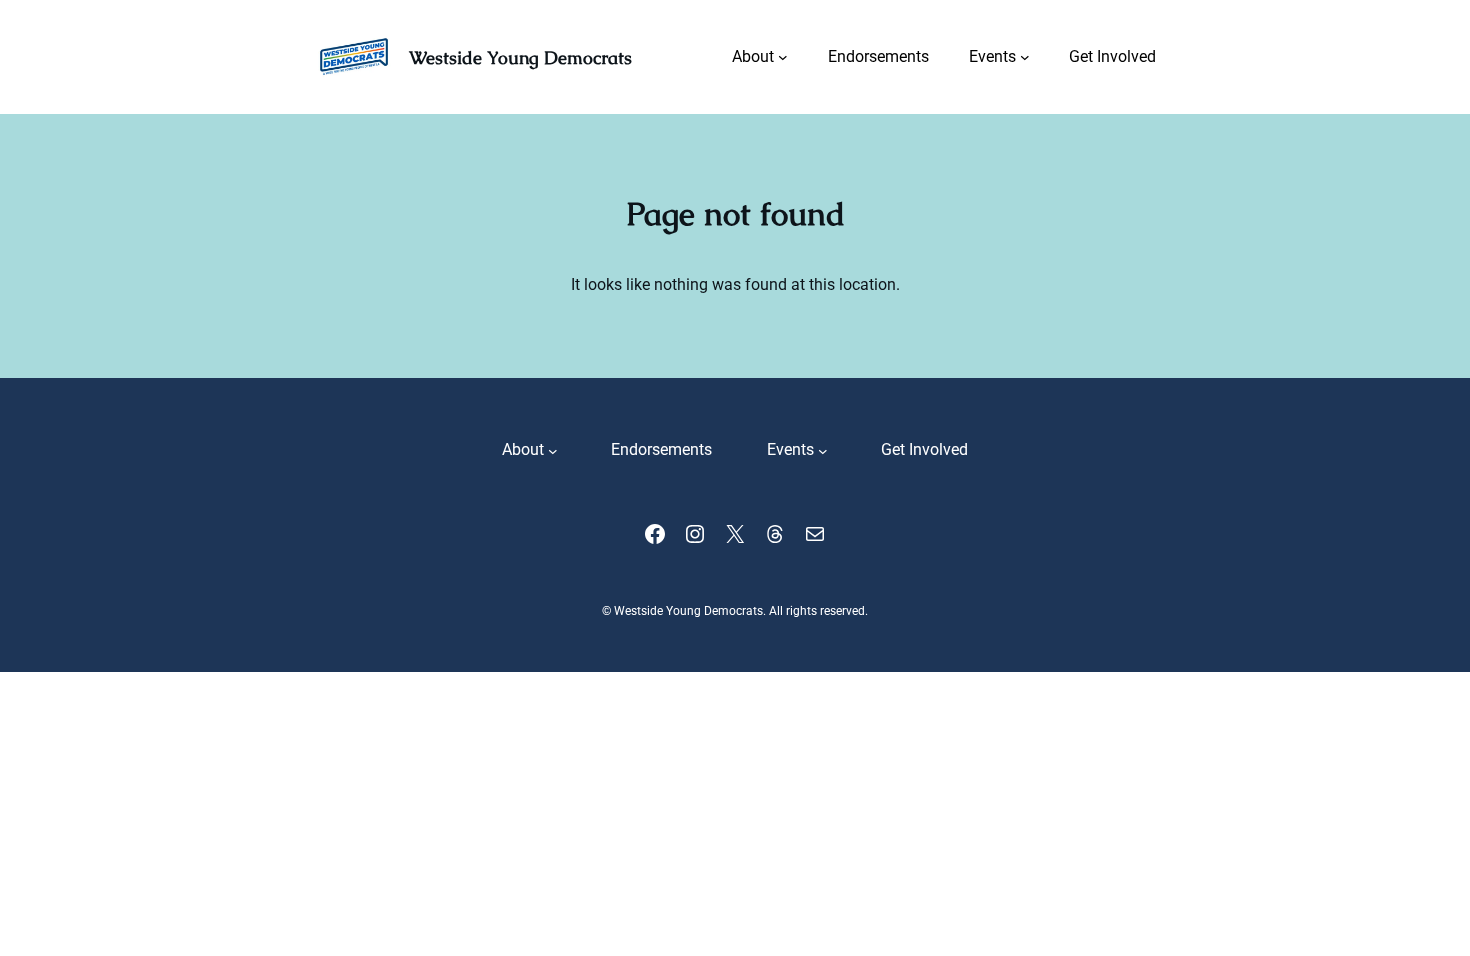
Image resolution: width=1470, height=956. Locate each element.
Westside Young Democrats (520, 57)
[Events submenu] (1025, 57)
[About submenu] (783, 57)
